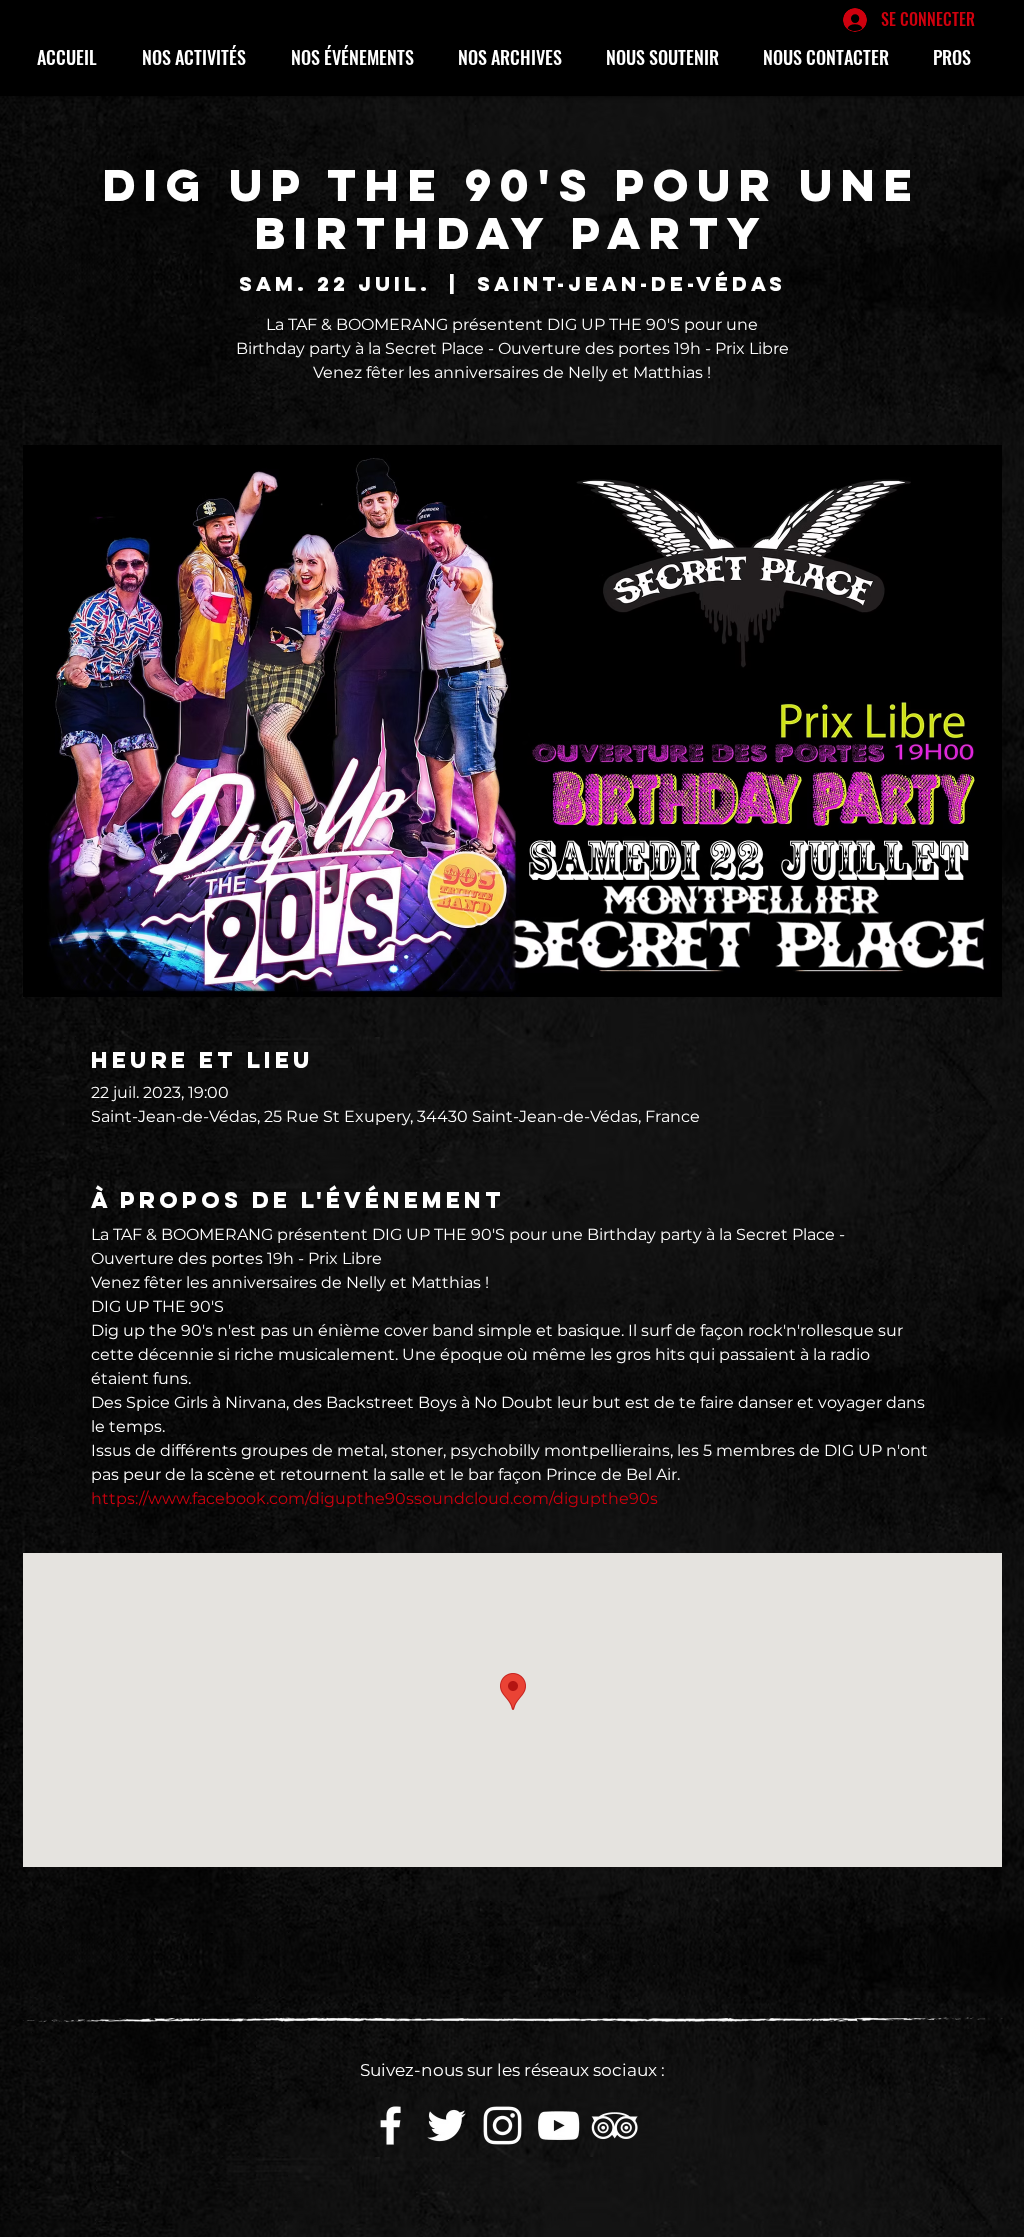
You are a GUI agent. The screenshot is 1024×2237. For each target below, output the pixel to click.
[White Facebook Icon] (390, 2125)
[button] (201, 57)
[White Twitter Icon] (446, 2125)
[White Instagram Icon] (502, 2125)
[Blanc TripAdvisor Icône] (614, 2125)
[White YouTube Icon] (558, 2125)
